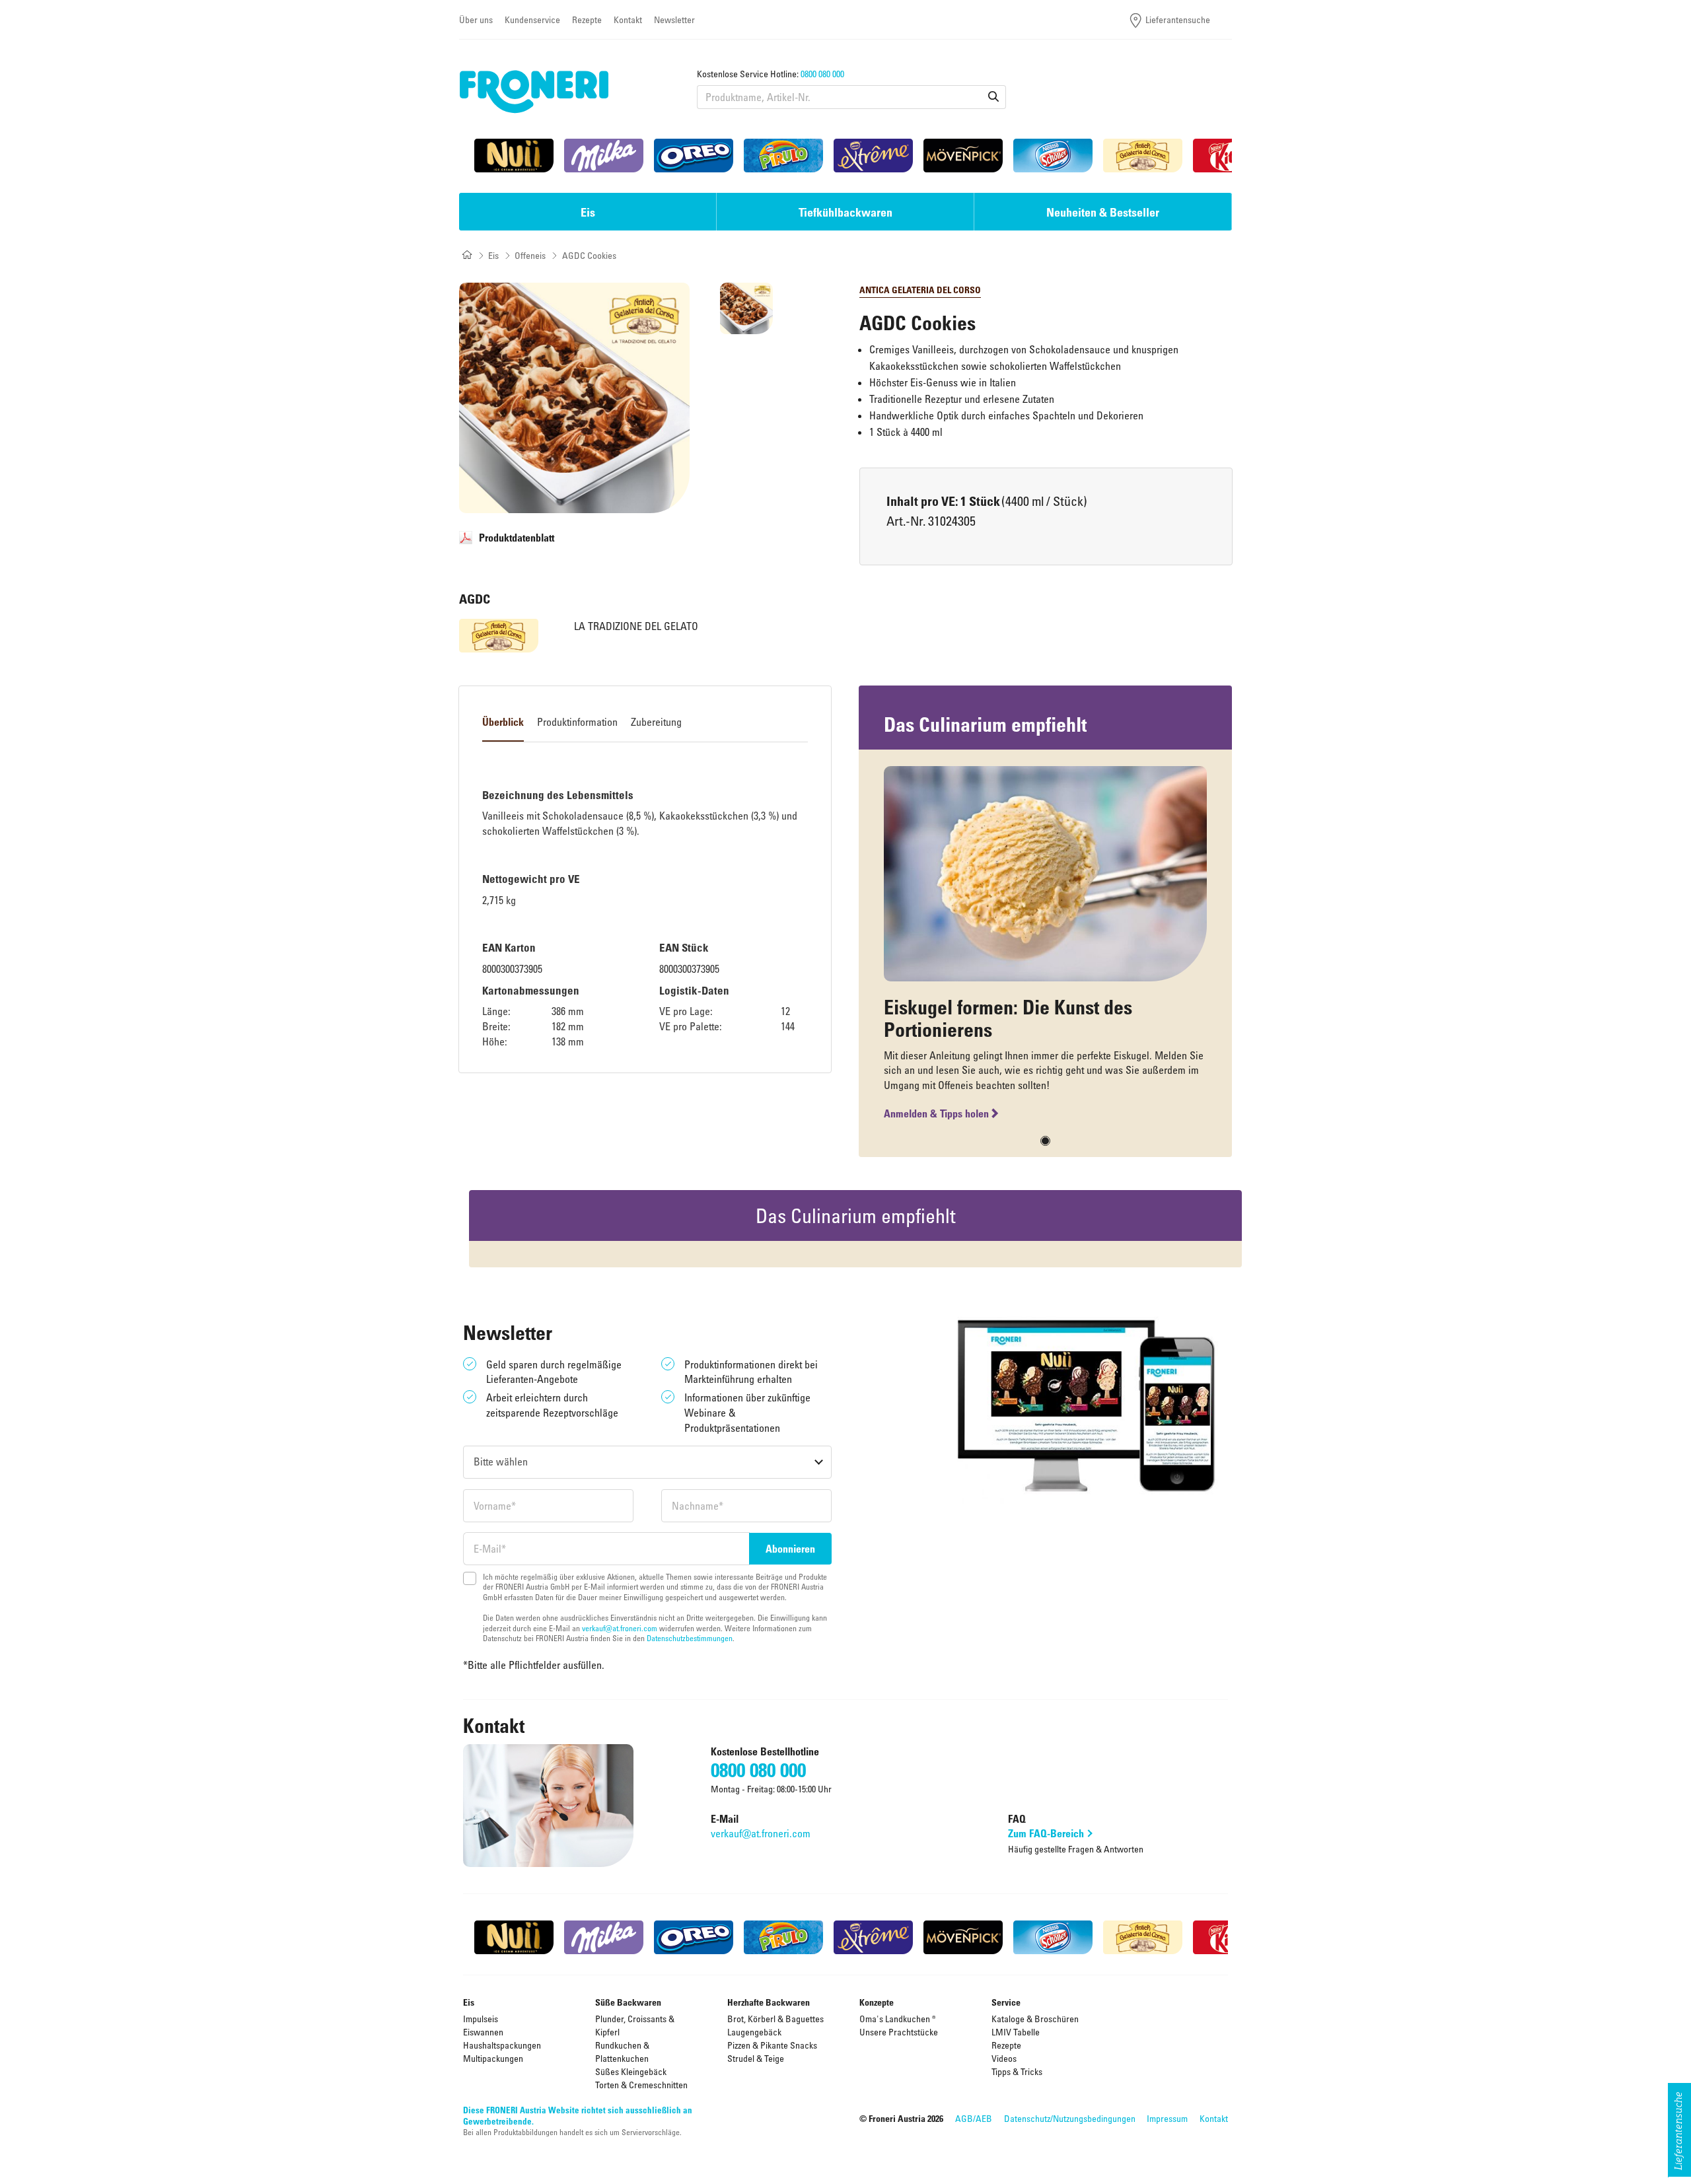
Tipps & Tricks (1017, 2071)
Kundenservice (532, 19)
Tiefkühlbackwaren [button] (845, 212)
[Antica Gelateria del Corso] (1143, 156)
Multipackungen (493, 2058)
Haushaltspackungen (502, 2045)
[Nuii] (514, 156)
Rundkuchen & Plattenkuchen (622, 2052)
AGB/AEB (974, 2118)
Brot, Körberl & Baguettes (775, 2019)
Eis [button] (588, 212)
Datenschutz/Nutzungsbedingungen (1070, 2118)
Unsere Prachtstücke (899, 2032)
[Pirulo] (783, 156)
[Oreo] (694, 156)
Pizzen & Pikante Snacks (772, 2045)
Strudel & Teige (756, 2058)
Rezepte (587, 19)
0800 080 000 (822, 74)
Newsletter (674, 19)
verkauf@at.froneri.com (620, 1628)
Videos (1004, 2058)
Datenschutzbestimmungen (690, 1638)
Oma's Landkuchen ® (898, 2019)
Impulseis (481, 2019)
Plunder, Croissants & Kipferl (635, 2025)
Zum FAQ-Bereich (1046, 1833)
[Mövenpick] (963, 156)
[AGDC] (499, 636)
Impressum (1167, 2118)
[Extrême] (873, 156)
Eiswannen (483, 2032)
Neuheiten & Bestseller (1103, 212)
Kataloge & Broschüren (1035, 2019)
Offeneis (530, 255)
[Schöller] (1053, 156)
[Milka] (604, 156)
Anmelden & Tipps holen (936, 1113)
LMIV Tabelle (1016, 2032)
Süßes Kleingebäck (631, 2071)
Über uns (476, 19)
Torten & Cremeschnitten (641, 2085)
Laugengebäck (754, 2032)
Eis (493, 255)
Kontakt (628, 19)
